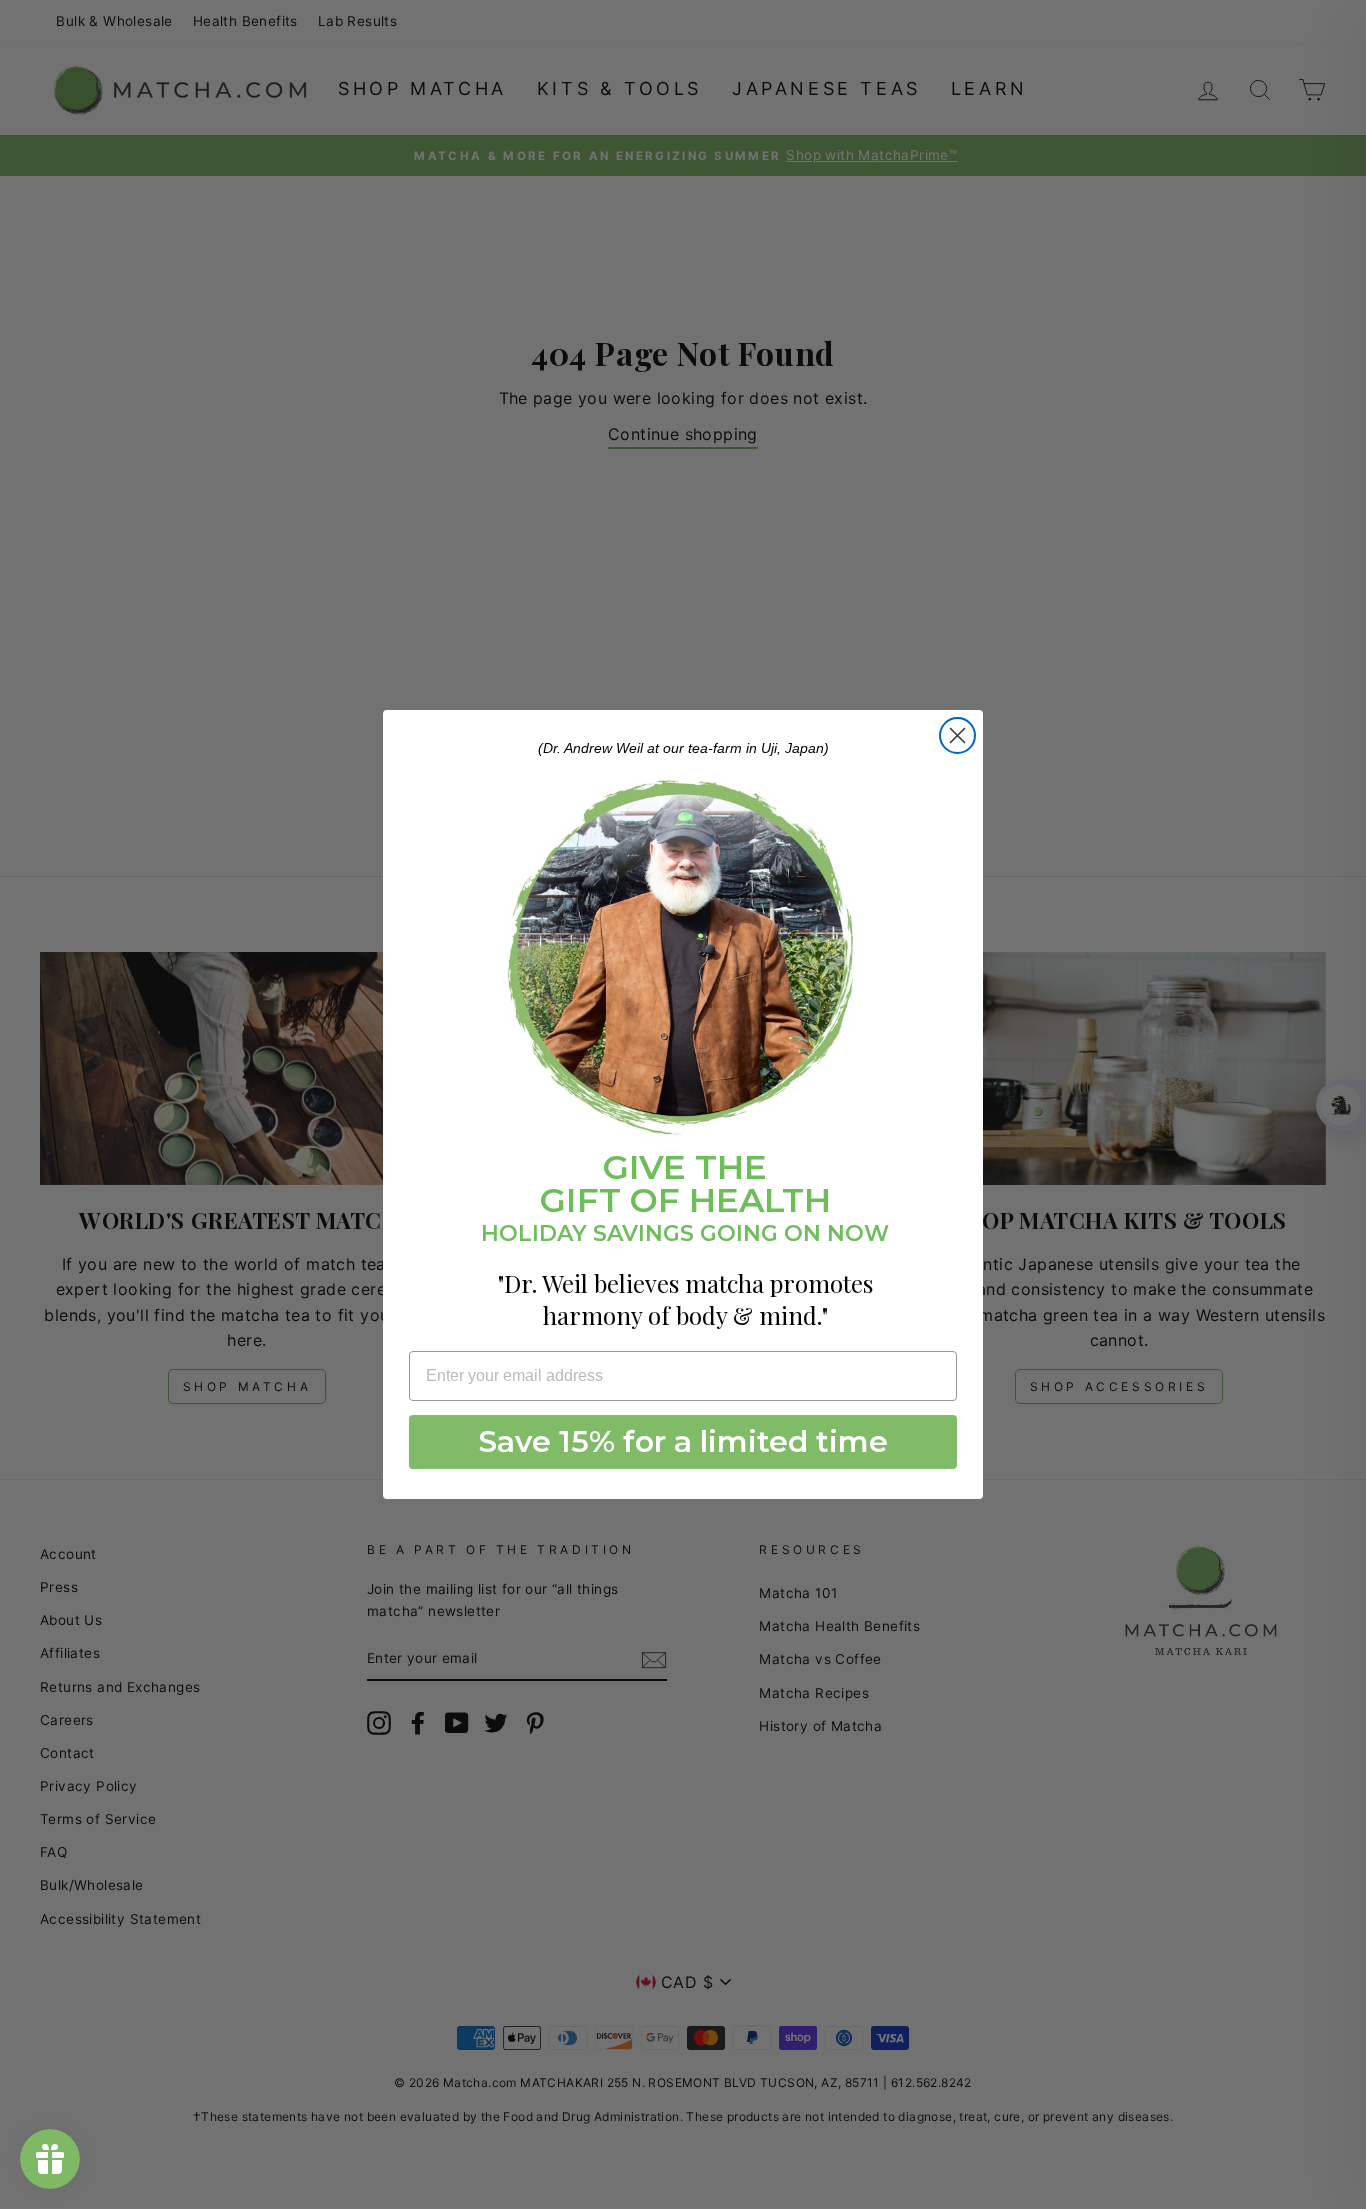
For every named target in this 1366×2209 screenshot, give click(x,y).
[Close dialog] (957, 735)
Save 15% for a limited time (683, 1441)
